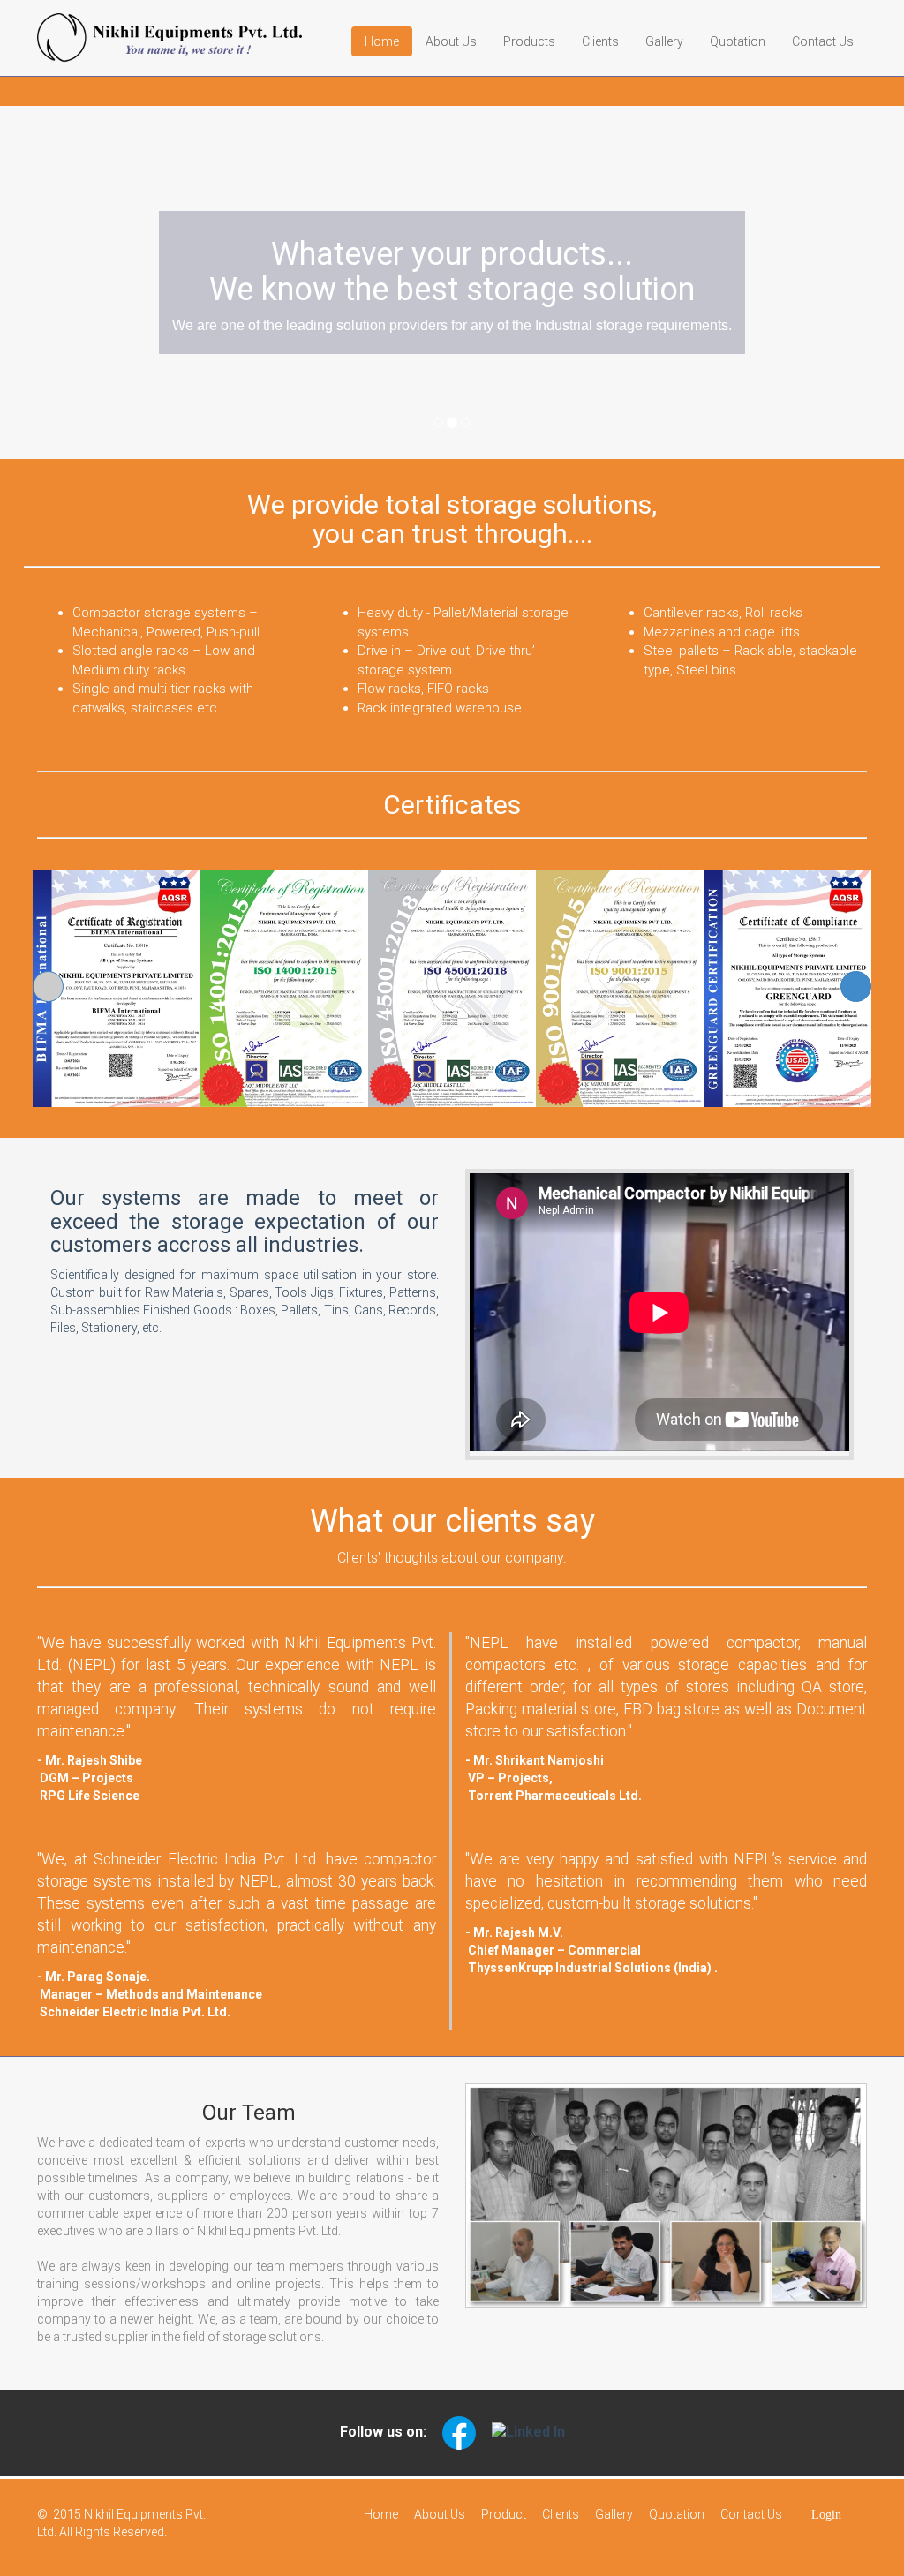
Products (529, 41)
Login (825, 2515)
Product (504, 2514)
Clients (600, 41)
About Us (451, 41)
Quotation (738, 41)
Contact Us (823, 41)
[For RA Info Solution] (52, 2514)
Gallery (664, 41)
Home (382, 41)
